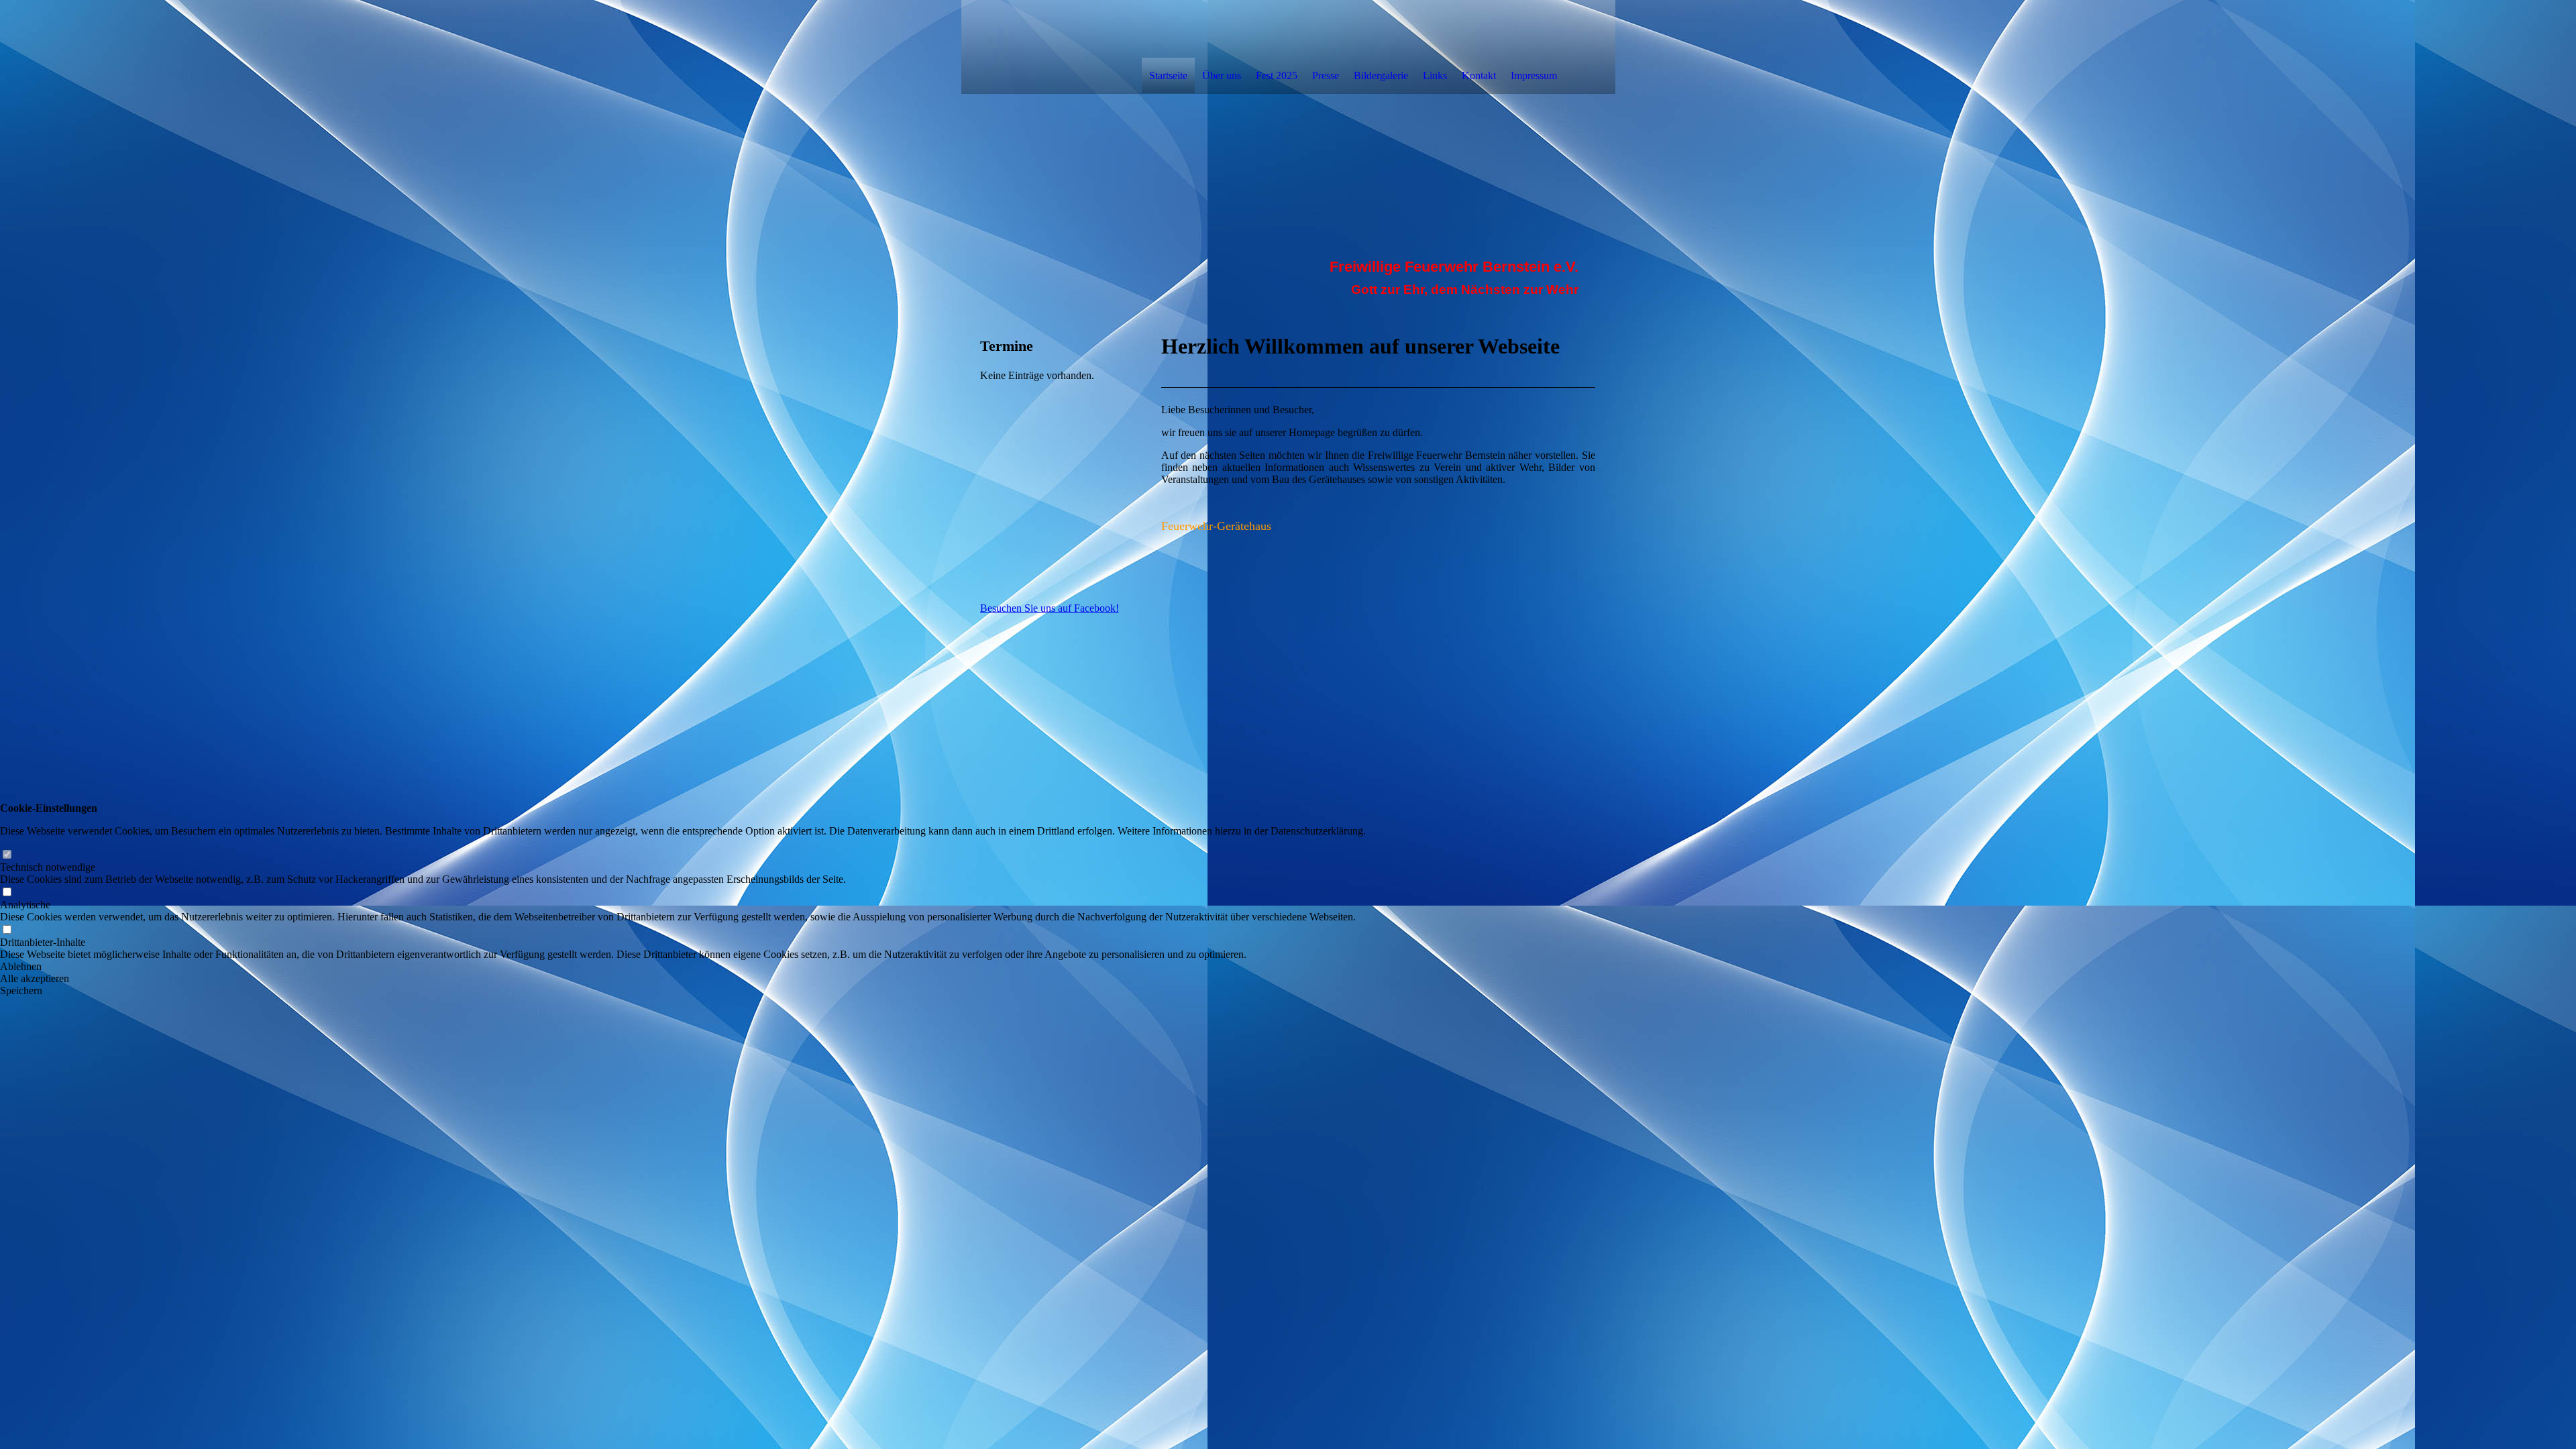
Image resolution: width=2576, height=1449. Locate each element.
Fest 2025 (1277, 75)
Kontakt (1479, 75)
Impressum (1534, 75)
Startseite (1168, 75)
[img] (1051, 46)
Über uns (1222, 75)
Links (1435, 75)
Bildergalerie (1381, 75)
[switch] (7, 855)
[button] (683, 967)
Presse (1326, 75)
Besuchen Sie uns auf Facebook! (1050, 608)
